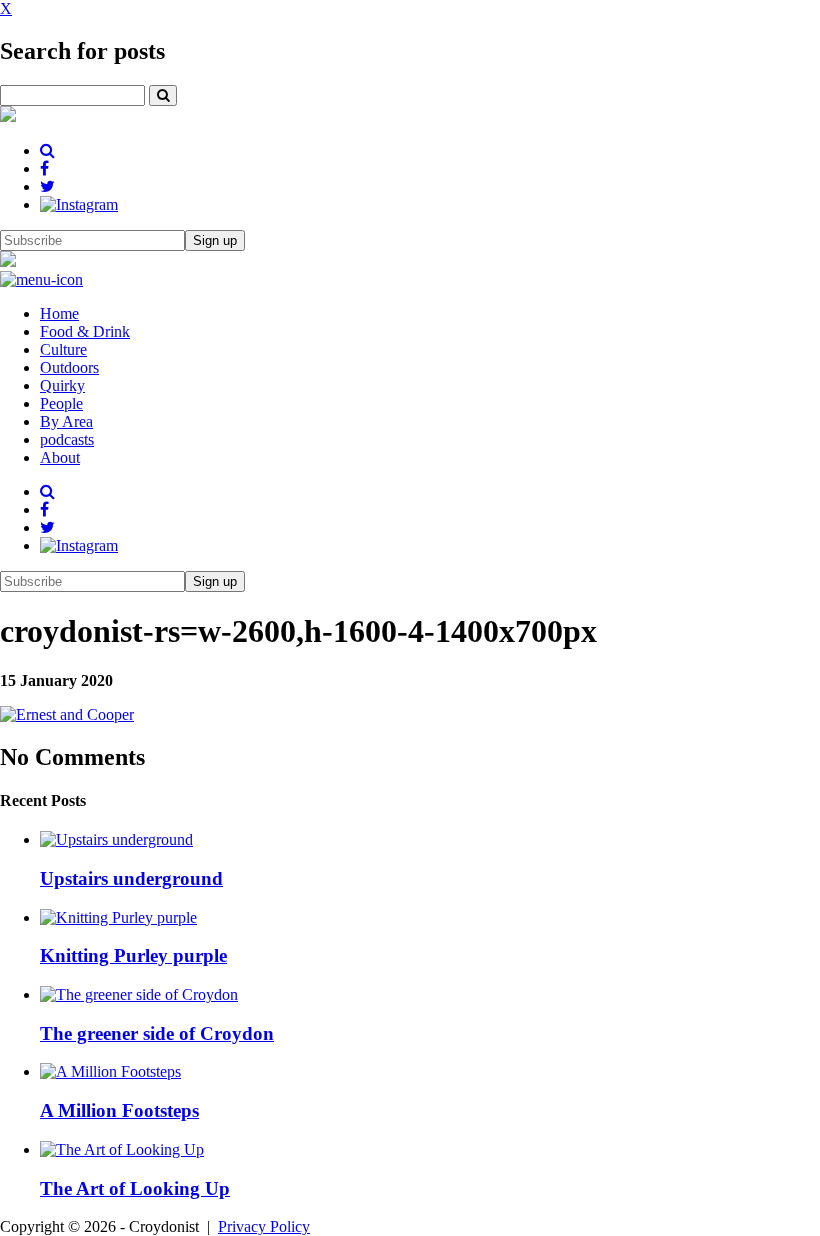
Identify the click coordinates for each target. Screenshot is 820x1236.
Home (59, 313)
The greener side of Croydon (157, 1033)
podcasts (67, 439)
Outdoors (69, 367)
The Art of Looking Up (135, 1188)
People (61, 403)
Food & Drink (85, 331)
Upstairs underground (131, 878)
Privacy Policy (264, 1226)
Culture (63, 349)
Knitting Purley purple (133, 955)
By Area (66, 421)
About (60, 457)
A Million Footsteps (119, 1110)
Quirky (62, 385)
